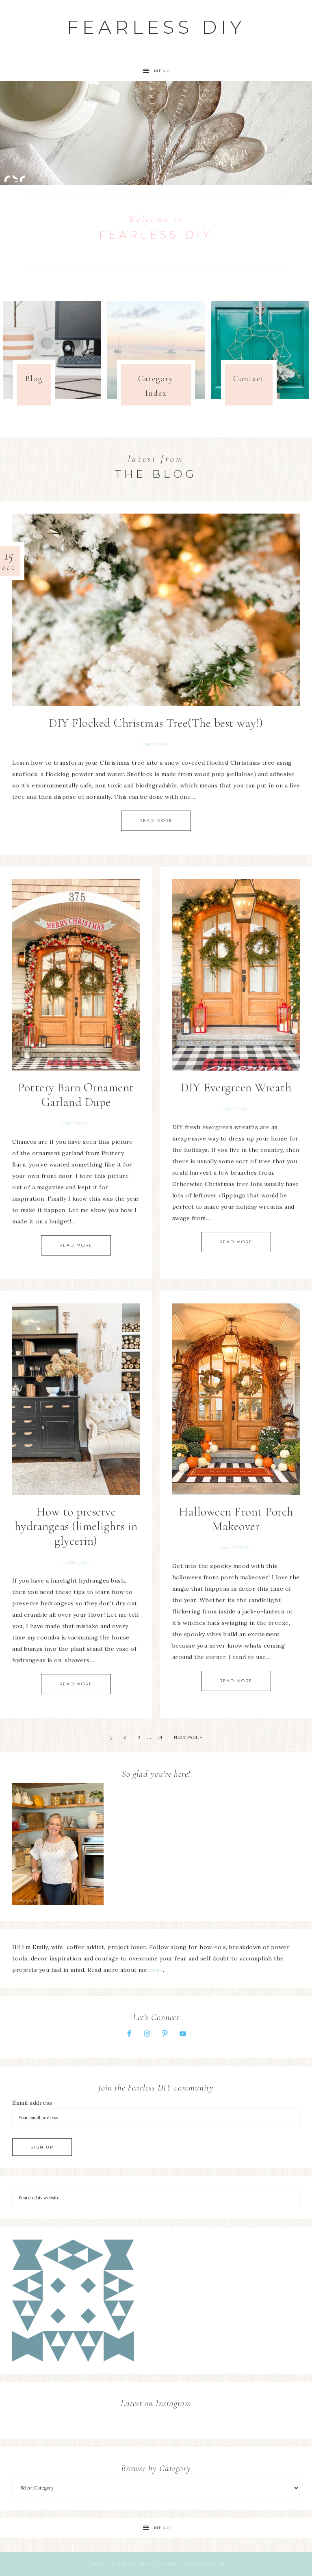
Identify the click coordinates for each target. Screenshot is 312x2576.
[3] (22, 178)
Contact (249, 379)
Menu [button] (162, 71)
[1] (7, 178)
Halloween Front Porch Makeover (236, 1519)
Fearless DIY (156, 27)
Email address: (33, 2103)
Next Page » (188, 1737)
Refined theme (160, 2564)
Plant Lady (75, 1562)
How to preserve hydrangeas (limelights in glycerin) (76, 1526)
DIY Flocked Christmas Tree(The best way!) (156, 723)
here (156, 1970)
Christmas (155, 745)
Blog (34, 379)
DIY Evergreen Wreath (236, 1087)
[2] (15, 178)
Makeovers (235, 1548)
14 (160, 1737)
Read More (156, 821)
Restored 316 (208, 2564)
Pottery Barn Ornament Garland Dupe (76, 1095)
